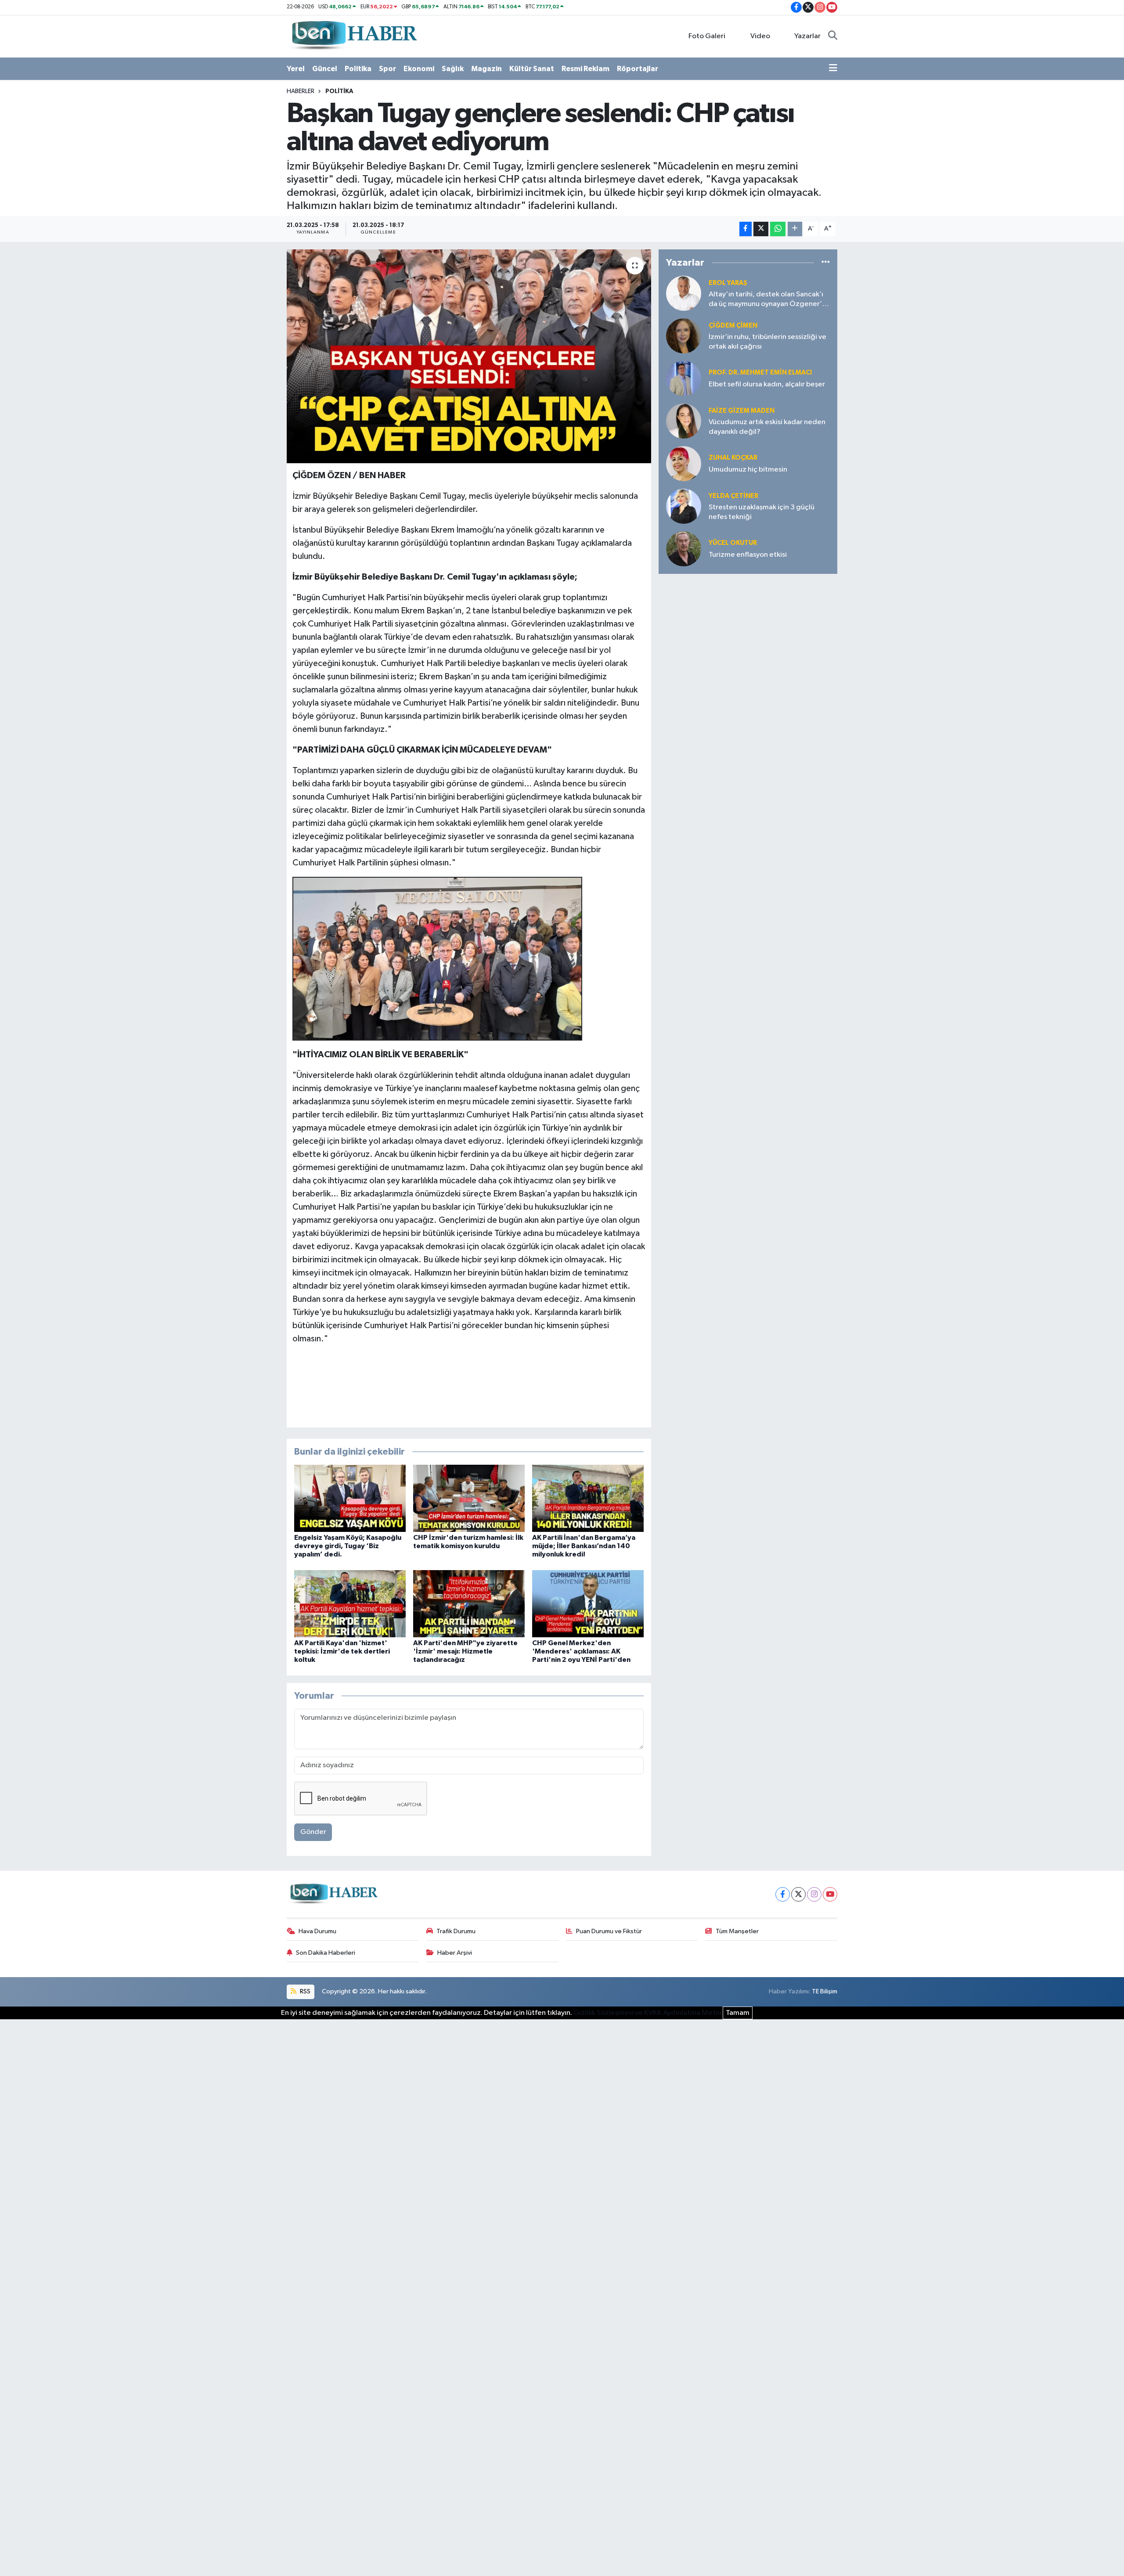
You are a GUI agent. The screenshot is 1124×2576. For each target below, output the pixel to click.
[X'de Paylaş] (761, 229)
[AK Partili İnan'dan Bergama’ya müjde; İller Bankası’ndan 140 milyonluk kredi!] (588, 1498)
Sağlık (453, 69)
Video (760, 36)
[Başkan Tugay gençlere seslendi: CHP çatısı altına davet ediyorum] (469, 356)
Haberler (301, 91)
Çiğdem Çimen (733, 326)
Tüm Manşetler (737, 1931)
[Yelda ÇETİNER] (684, 506)
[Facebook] (783, 1894)
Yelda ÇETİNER (733, 496)
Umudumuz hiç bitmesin (748, 470)
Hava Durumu (317, 1931)
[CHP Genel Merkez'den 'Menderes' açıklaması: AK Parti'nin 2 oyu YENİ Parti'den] (588, 1603)
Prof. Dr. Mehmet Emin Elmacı (760, 373)
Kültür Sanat (532, 69)
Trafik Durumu (456, 1931)
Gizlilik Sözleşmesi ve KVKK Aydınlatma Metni (647, 2013)
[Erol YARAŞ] (684, 293)
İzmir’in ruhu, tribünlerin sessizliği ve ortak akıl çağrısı (767, 342)
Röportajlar (638, 69)
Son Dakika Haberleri (326, 1953)
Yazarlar (807, 36)
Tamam (738, 2013)
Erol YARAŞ (728, 283)
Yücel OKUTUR (733, 543)
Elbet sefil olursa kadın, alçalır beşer (767, 384)
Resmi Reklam (585, 69)
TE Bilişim (825, 1991)
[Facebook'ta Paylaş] (746, 229)
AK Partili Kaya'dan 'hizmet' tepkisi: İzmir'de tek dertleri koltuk (342, 1651)
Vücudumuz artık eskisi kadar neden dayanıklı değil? (767, 427)
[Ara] (833, 36)
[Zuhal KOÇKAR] (684, 463)
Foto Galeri (707, 36)
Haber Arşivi (455, 1953)
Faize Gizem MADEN (742, 411)
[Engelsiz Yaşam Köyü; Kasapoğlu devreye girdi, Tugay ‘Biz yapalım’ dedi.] (350, 1498)
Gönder (313, 1832)
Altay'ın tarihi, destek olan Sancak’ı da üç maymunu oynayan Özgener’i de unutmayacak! (766, 300)
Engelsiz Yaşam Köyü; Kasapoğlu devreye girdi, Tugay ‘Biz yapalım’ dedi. (348, 1546)
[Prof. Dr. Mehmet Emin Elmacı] (684, 378)
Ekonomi (419, 69)
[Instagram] (814, 1894)
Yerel (296, 69)
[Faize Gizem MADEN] (684, 421)
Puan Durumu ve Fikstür (609, 1931)
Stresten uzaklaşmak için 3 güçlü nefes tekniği (762, 512)
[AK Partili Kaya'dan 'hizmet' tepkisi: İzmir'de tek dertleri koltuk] (350, 1603)
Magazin (486, 69)
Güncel (325, 69)
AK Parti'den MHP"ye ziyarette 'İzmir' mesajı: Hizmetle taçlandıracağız (465, 1651)
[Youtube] (830, 1894)
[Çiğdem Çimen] (684, 336)
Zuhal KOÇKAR (733, 458)
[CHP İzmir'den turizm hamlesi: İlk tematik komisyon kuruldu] (469, 1498)
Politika (358, 69)
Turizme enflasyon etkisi (748, 555)
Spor (387, 69)
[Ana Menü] (833, 69)
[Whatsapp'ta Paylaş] (778, 229)
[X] (798, 1894)
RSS (304, 1991)
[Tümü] (826, 262)
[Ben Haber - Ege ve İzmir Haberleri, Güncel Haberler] (353, 36)
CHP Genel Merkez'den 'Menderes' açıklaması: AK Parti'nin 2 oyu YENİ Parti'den (581, 1651)
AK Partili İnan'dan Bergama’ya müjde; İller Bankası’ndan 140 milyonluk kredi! (584, 1546)
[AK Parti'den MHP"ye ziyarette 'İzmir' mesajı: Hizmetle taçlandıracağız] (469, 1603)
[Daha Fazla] (795, 229)
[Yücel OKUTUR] (684, 549)
